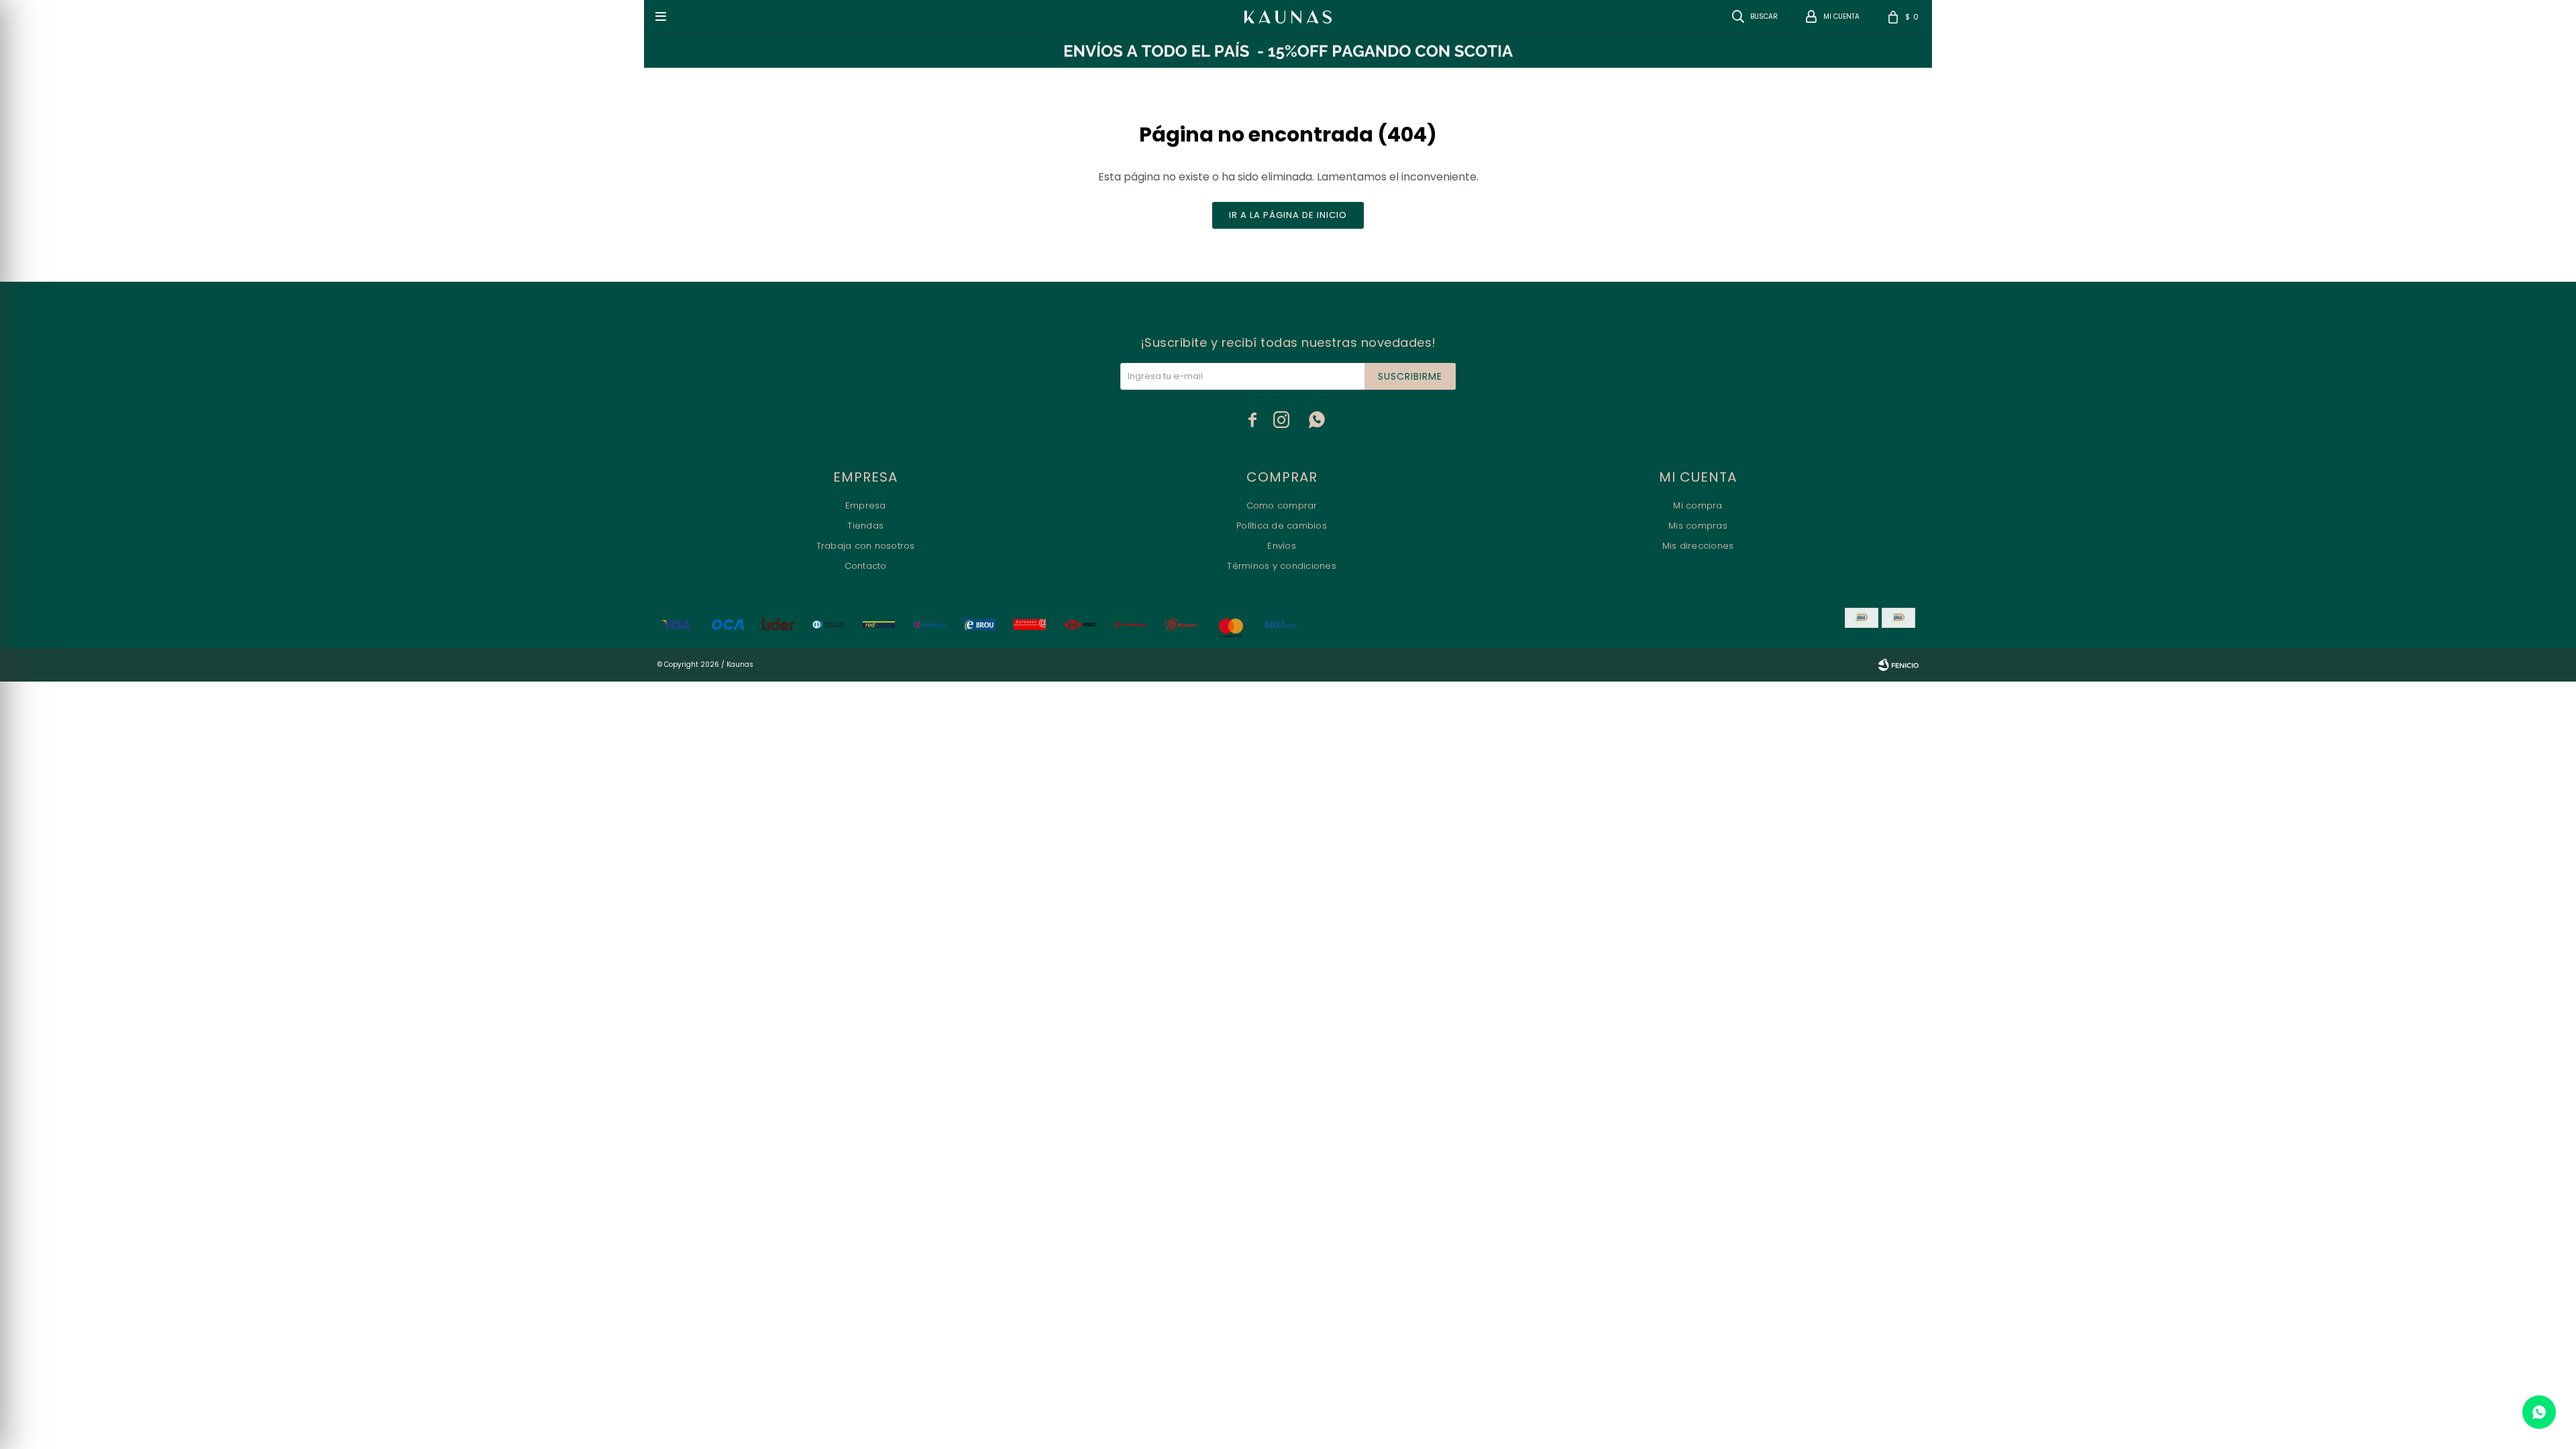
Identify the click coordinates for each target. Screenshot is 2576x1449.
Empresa (866, 505)
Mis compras (1698, 526)
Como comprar (1282, 505)
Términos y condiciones (1282, 566)
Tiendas (865, 526)
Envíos (1282, 546)
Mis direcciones (1698, 546)
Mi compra (1698, 505)
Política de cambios (1282, 526)
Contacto (866, 566)
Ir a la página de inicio (1288, 215)
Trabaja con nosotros (866, 546)
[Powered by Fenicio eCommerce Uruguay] (1898, 665)
